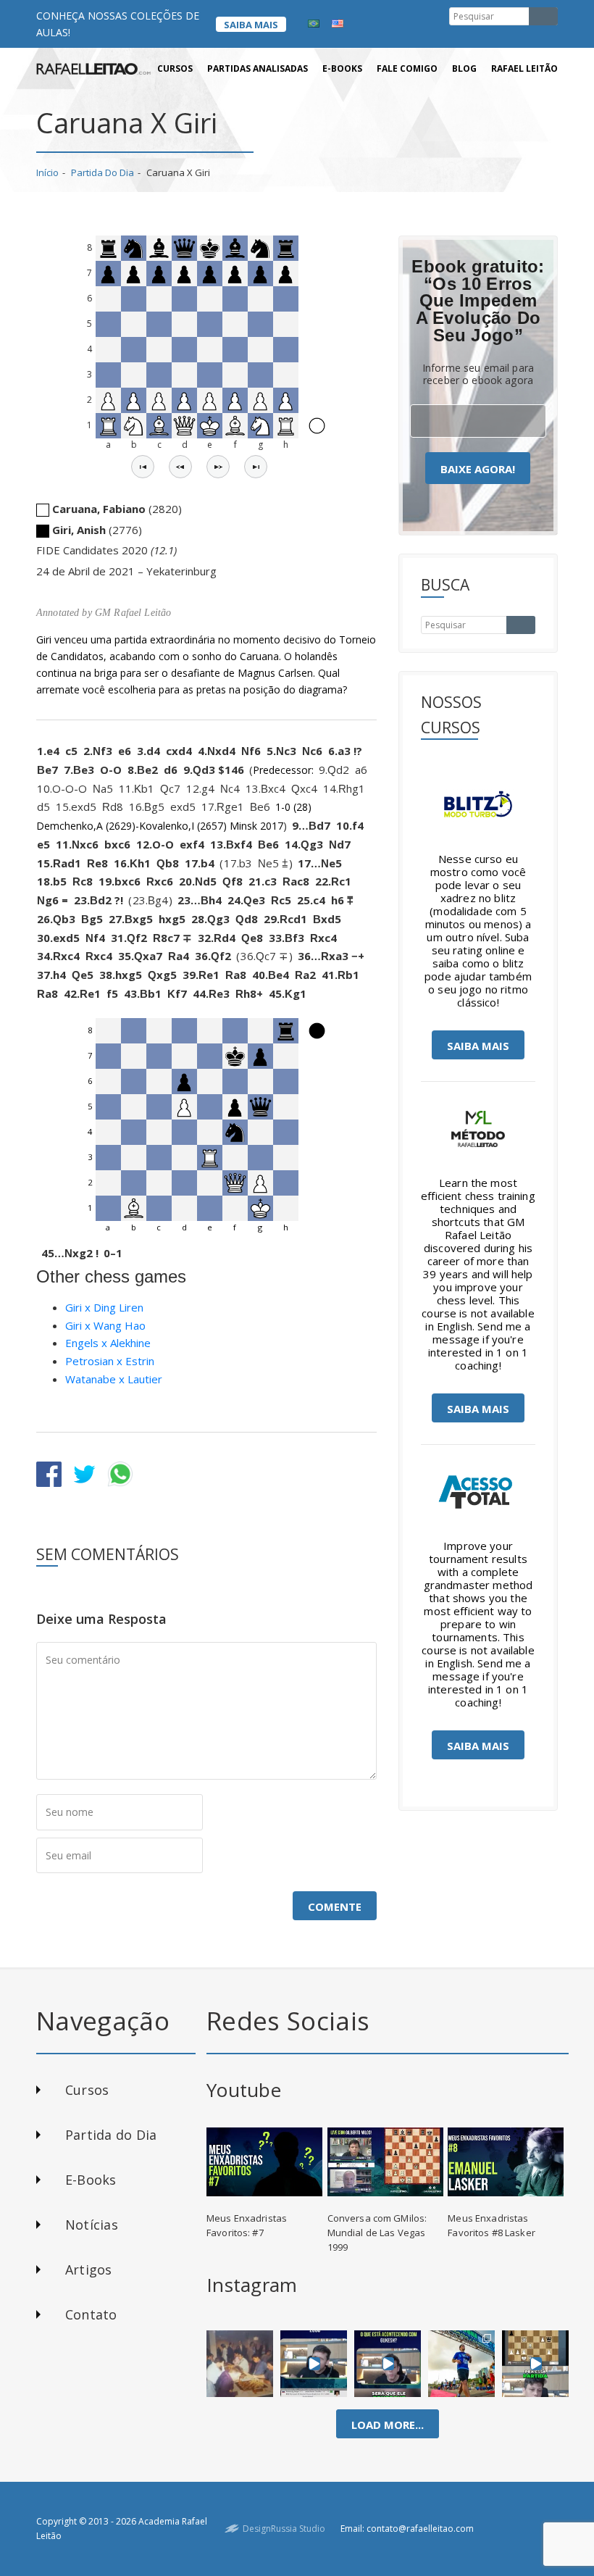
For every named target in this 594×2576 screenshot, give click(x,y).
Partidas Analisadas (258, 68)
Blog (464, 68)
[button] (143, 467)
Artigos (89, 2269)
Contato (91, 2314)
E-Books (91, 2180)
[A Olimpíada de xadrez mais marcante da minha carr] (240, 2364)
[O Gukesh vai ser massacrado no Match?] (388, 2364)
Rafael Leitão (524, 68)
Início (47, 172)
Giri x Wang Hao (105, 1325)
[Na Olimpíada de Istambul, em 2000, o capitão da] (314, 2364)
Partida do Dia (103, 172)
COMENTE (335, 1906)
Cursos (175, 68)
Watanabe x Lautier (114, 1379)
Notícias (92, 2225)
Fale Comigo (407, 68)
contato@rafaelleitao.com (420, 2529)
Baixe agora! (478, 469)
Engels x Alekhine (108, 1343)
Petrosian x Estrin (110, 1361)
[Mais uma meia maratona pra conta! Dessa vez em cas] (461, 2364)
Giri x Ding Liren (104, 1307)
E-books (342, 68)
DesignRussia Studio (284, 2529)
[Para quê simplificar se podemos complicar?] (535, 2364)
